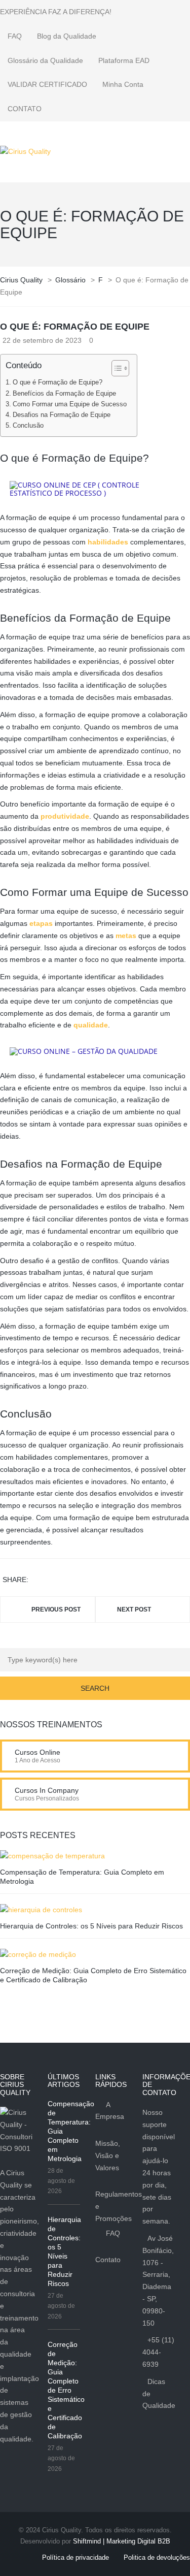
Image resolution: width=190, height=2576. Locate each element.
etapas (41, 923)
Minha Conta (123, 84)
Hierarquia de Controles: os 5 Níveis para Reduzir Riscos (91, 1926)
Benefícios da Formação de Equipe (64, 394)
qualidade (91, 1025)
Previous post (56, 1609)
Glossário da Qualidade (45, 60)
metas (126, 936)
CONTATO (25, 109)
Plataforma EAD (124, 60)
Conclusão (28, 426)
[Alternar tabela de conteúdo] (115, 368)
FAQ (15, 36)
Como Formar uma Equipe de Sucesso (70, 404)
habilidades (108, 542)
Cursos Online (37, 1752)
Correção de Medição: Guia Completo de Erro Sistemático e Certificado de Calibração (66, 2390)
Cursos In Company (47, 1790)
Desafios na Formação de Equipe (62, 415)
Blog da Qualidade (67, 36)
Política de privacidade (75, 2557)
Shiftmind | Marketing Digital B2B (122, 2541)
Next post (134, 1609)
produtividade (65, 816)
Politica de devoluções (157, 2557)
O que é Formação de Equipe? (58, 382)
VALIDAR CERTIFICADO (47, 84)
